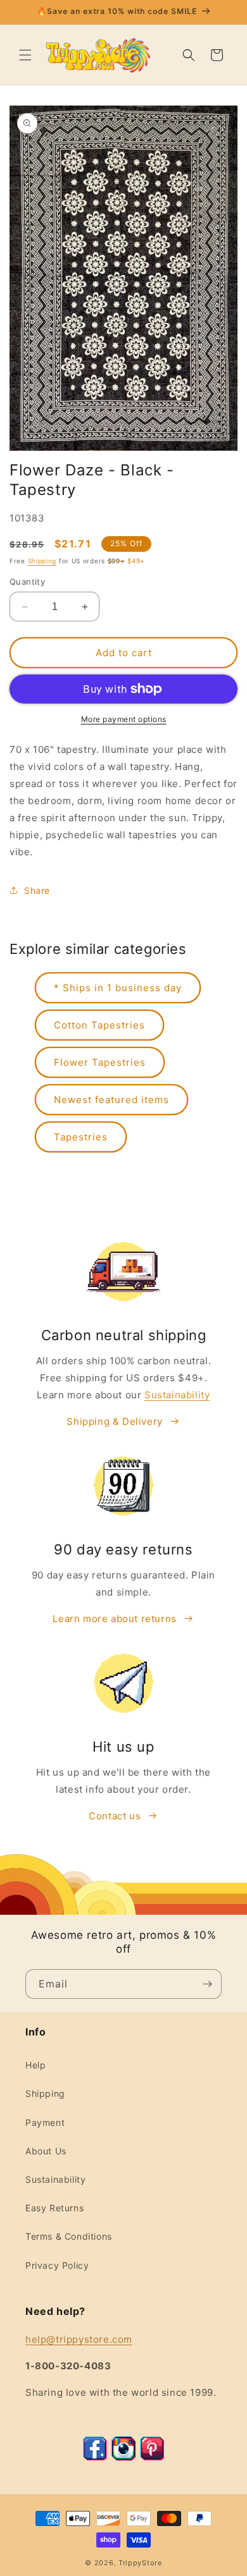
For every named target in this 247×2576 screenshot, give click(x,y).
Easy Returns (54, 2208)
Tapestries (81, 1137)
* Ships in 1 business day (118, 988)
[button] (25, 55)
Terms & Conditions (69, 2236)
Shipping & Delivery (114, 1421)
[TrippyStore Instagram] (123, 2457)
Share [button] (37, 890)
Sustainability (177, 1395)
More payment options (124, 719)
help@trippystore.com (79, 2339)
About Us (46, 2151)
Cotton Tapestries (99, 1025)
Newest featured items (111, 1100)
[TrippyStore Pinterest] (152, 2457)
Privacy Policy (57, 2265)
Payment (45, 2122)
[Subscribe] (207, 1984)
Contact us (115, 1816)
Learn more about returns (114, 1619)
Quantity (27, 582)
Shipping (42, 561)
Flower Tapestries (100, 1062)
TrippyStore (140, 2563)
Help (35, 2065)
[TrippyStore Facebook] (95, 2457)
